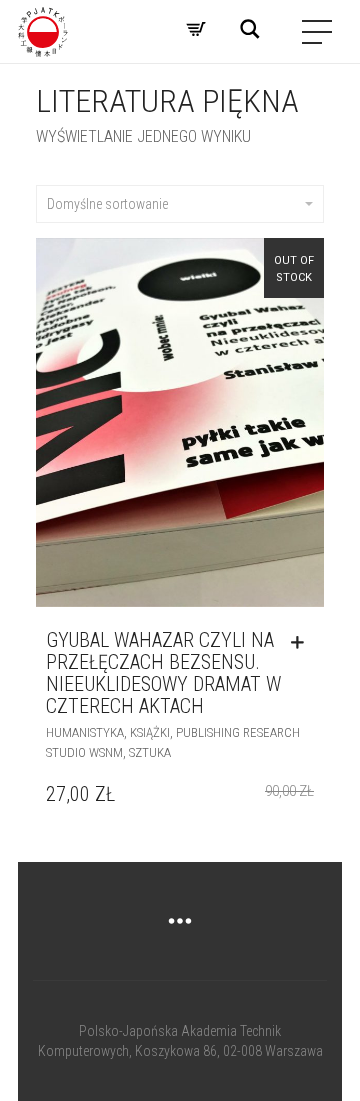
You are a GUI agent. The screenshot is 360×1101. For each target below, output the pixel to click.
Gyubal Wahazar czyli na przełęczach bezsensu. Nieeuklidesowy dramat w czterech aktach (163, 673)
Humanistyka (85, 732)
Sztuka (150, 752)
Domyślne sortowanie (107, 204)
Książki (150, 732)
